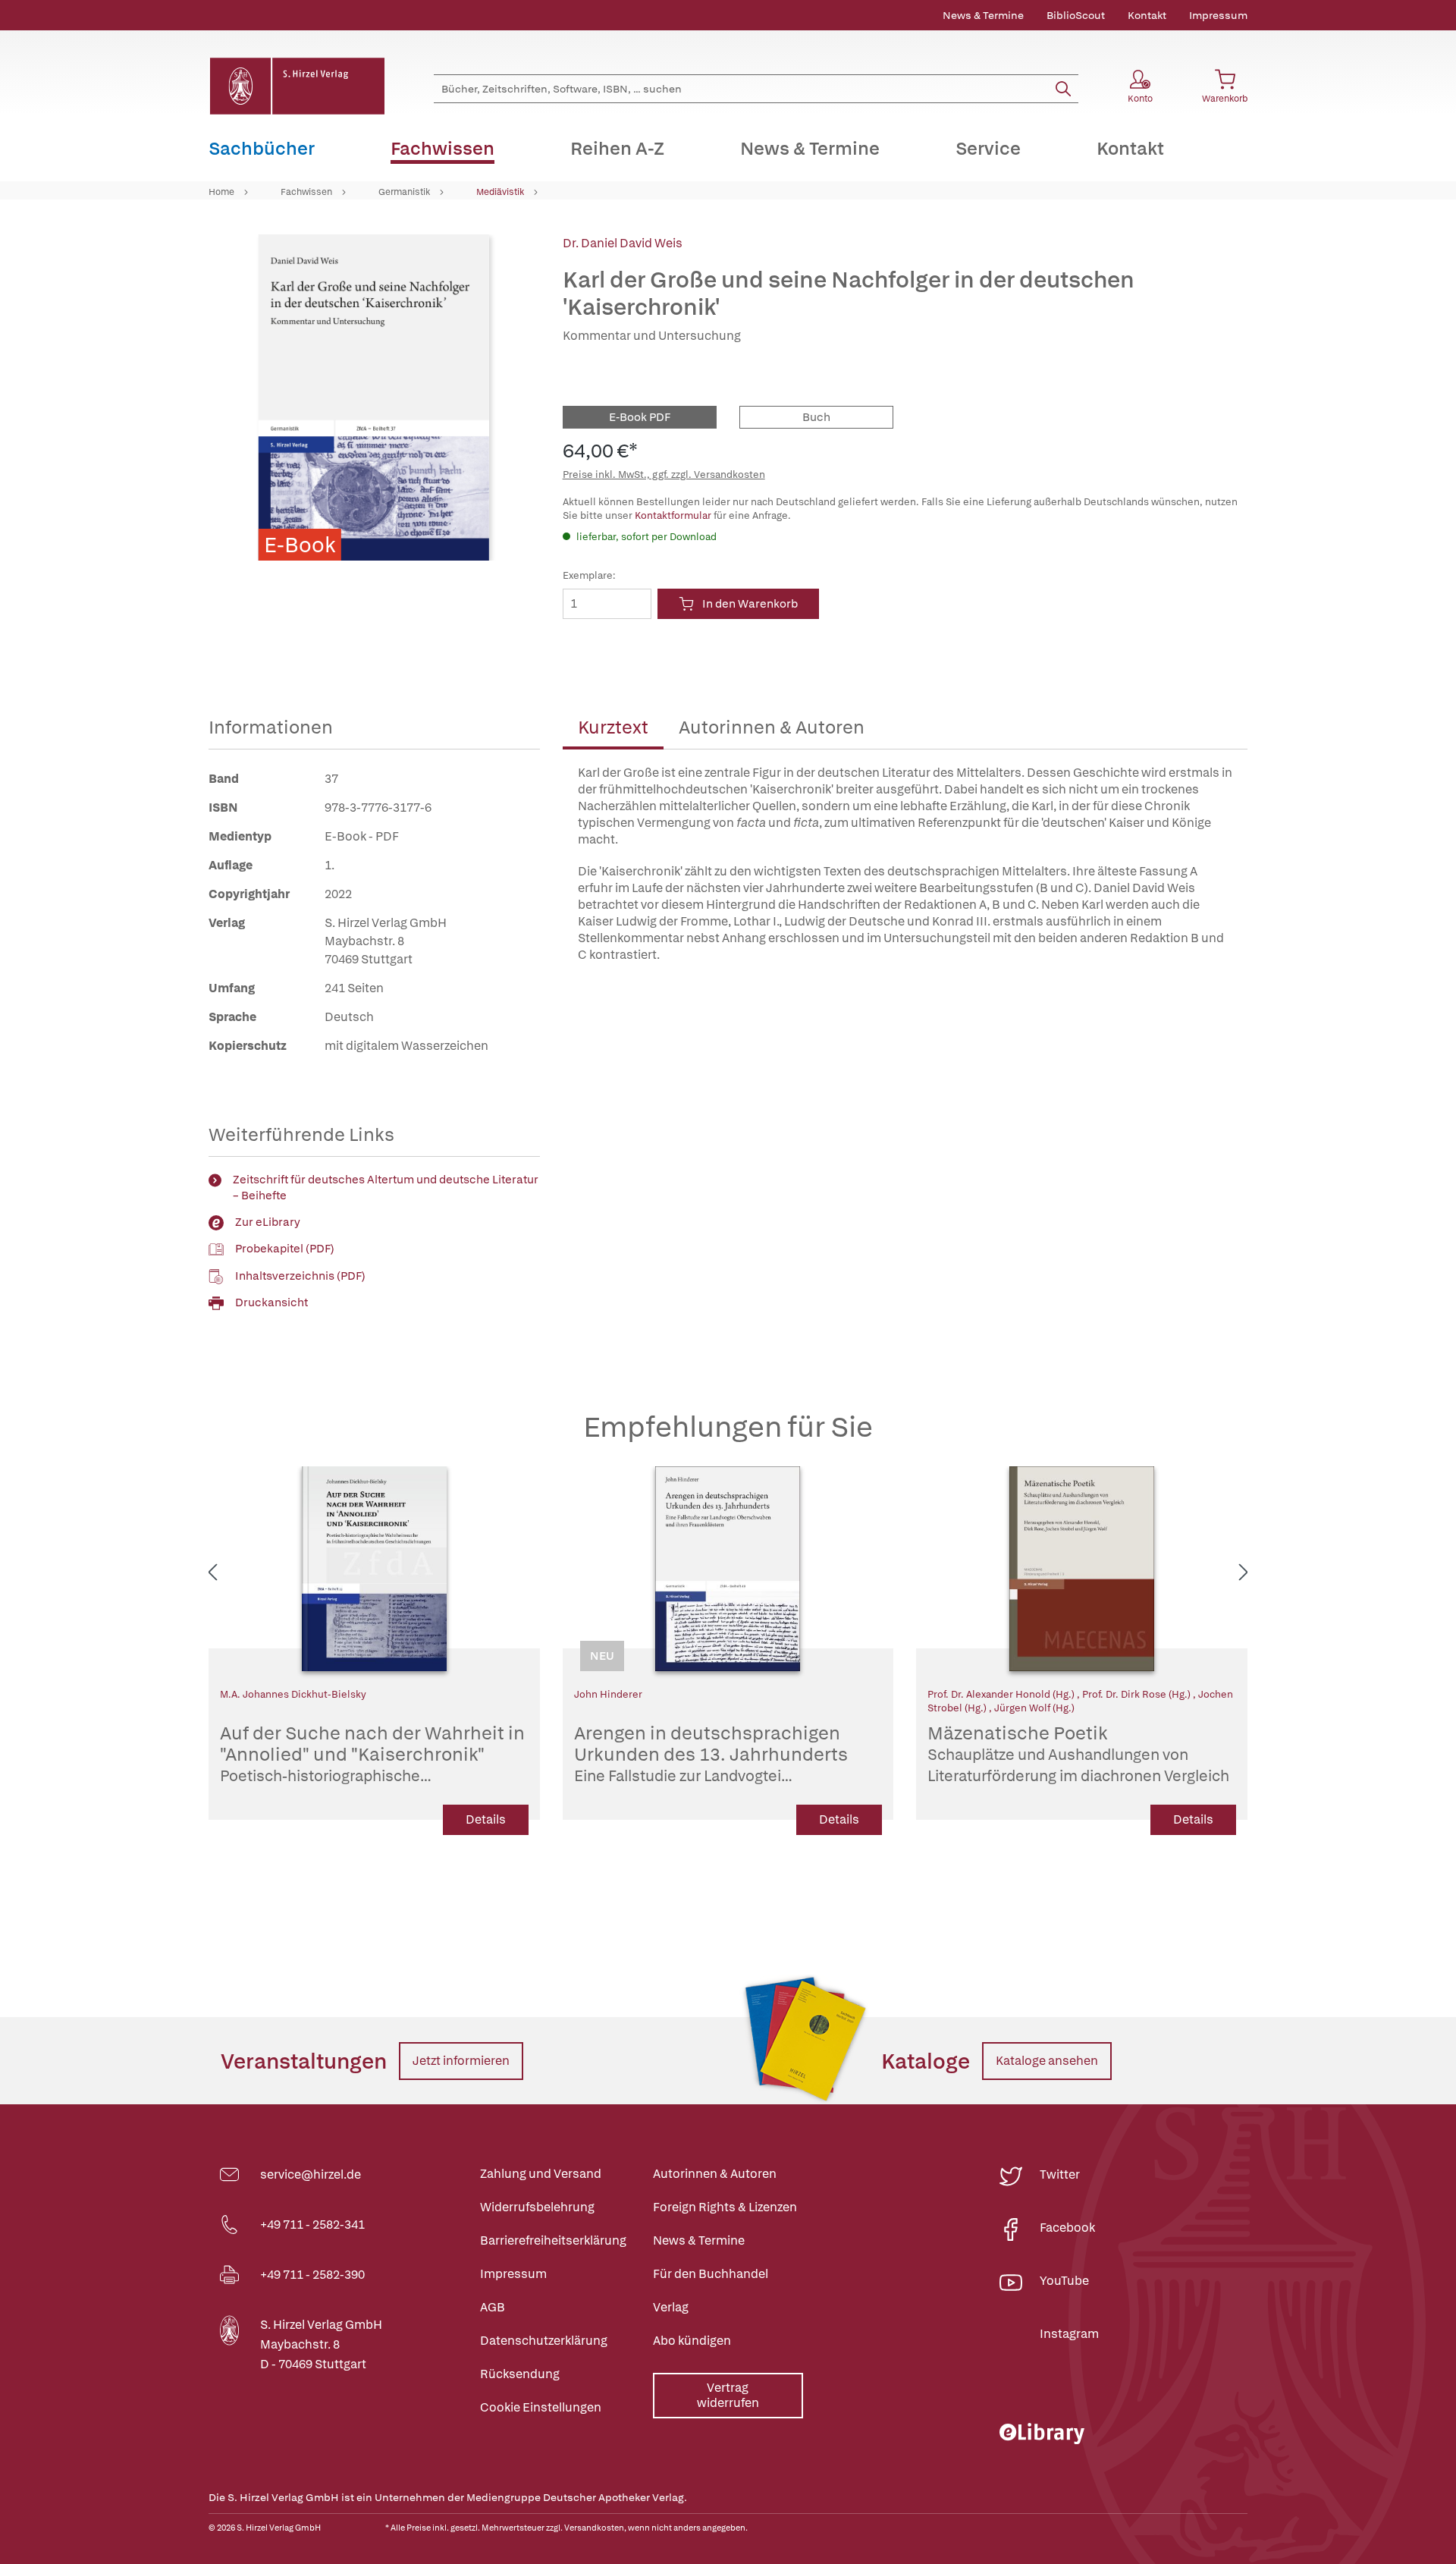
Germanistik (404, 192)
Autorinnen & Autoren (772, 727)
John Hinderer (608, 1694)
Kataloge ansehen (1047, 2061)
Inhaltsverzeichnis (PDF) (300, 1276)
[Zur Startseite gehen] (297, 86)
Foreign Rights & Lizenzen (725, 2207)
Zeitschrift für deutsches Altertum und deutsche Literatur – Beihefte (386, 1188)
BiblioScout (1076, 15)
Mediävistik (500, 192)
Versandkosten (594, 2528)
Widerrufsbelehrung (537, 2207)
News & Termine (983, 15)
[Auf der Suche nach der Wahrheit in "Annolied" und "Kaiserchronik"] (374, 1569)
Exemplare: (589, 575)
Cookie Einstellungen (541, 2407)
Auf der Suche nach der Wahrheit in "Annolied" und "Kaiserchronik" (372, 1755)
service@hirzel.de (311, 2174)
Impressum (1218, 15)
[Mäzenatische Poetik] (1082, 1569)
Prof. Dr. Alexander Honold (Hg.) (1002, 1694)
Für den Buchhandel (711, 2274)
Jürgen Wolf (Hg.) (1034, 1708)
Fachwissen (306, 192)
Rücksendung (520, 2374)
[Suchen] (1063, 89)
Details (486, 1819)
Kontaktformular (673, 515)
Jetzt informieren (461, 2061)
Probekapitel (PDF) (285, 1249)
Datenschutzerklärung (544, 2341)
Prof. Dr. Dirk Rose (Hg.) (1137, 1694)
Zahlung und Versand (541, 2174)
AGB (493, 2307)
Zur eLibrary (268, 1222)
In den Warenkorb (750, 604)
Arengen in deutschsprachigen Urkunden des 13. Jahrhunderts (718, 1755)
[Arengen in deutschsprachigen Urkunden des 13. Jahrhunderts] (728, 1569)
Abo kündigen (692, 2341)
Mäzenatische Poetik (1078, 1754)
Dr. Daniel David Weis (623, 243)
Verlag (671, 2307)
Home (221, 192)
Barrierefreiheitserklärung (553, 2240)
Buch (816, 417)
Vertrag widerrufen (728, 2395)
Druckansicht (271, 1302)
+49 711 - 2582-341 (312, 2225)
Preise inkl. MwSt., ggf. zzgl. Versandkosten (664, 474)
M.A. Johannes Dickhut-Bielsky (293, 1694)
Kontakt (1147, 15)
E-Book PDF (640, 417)
